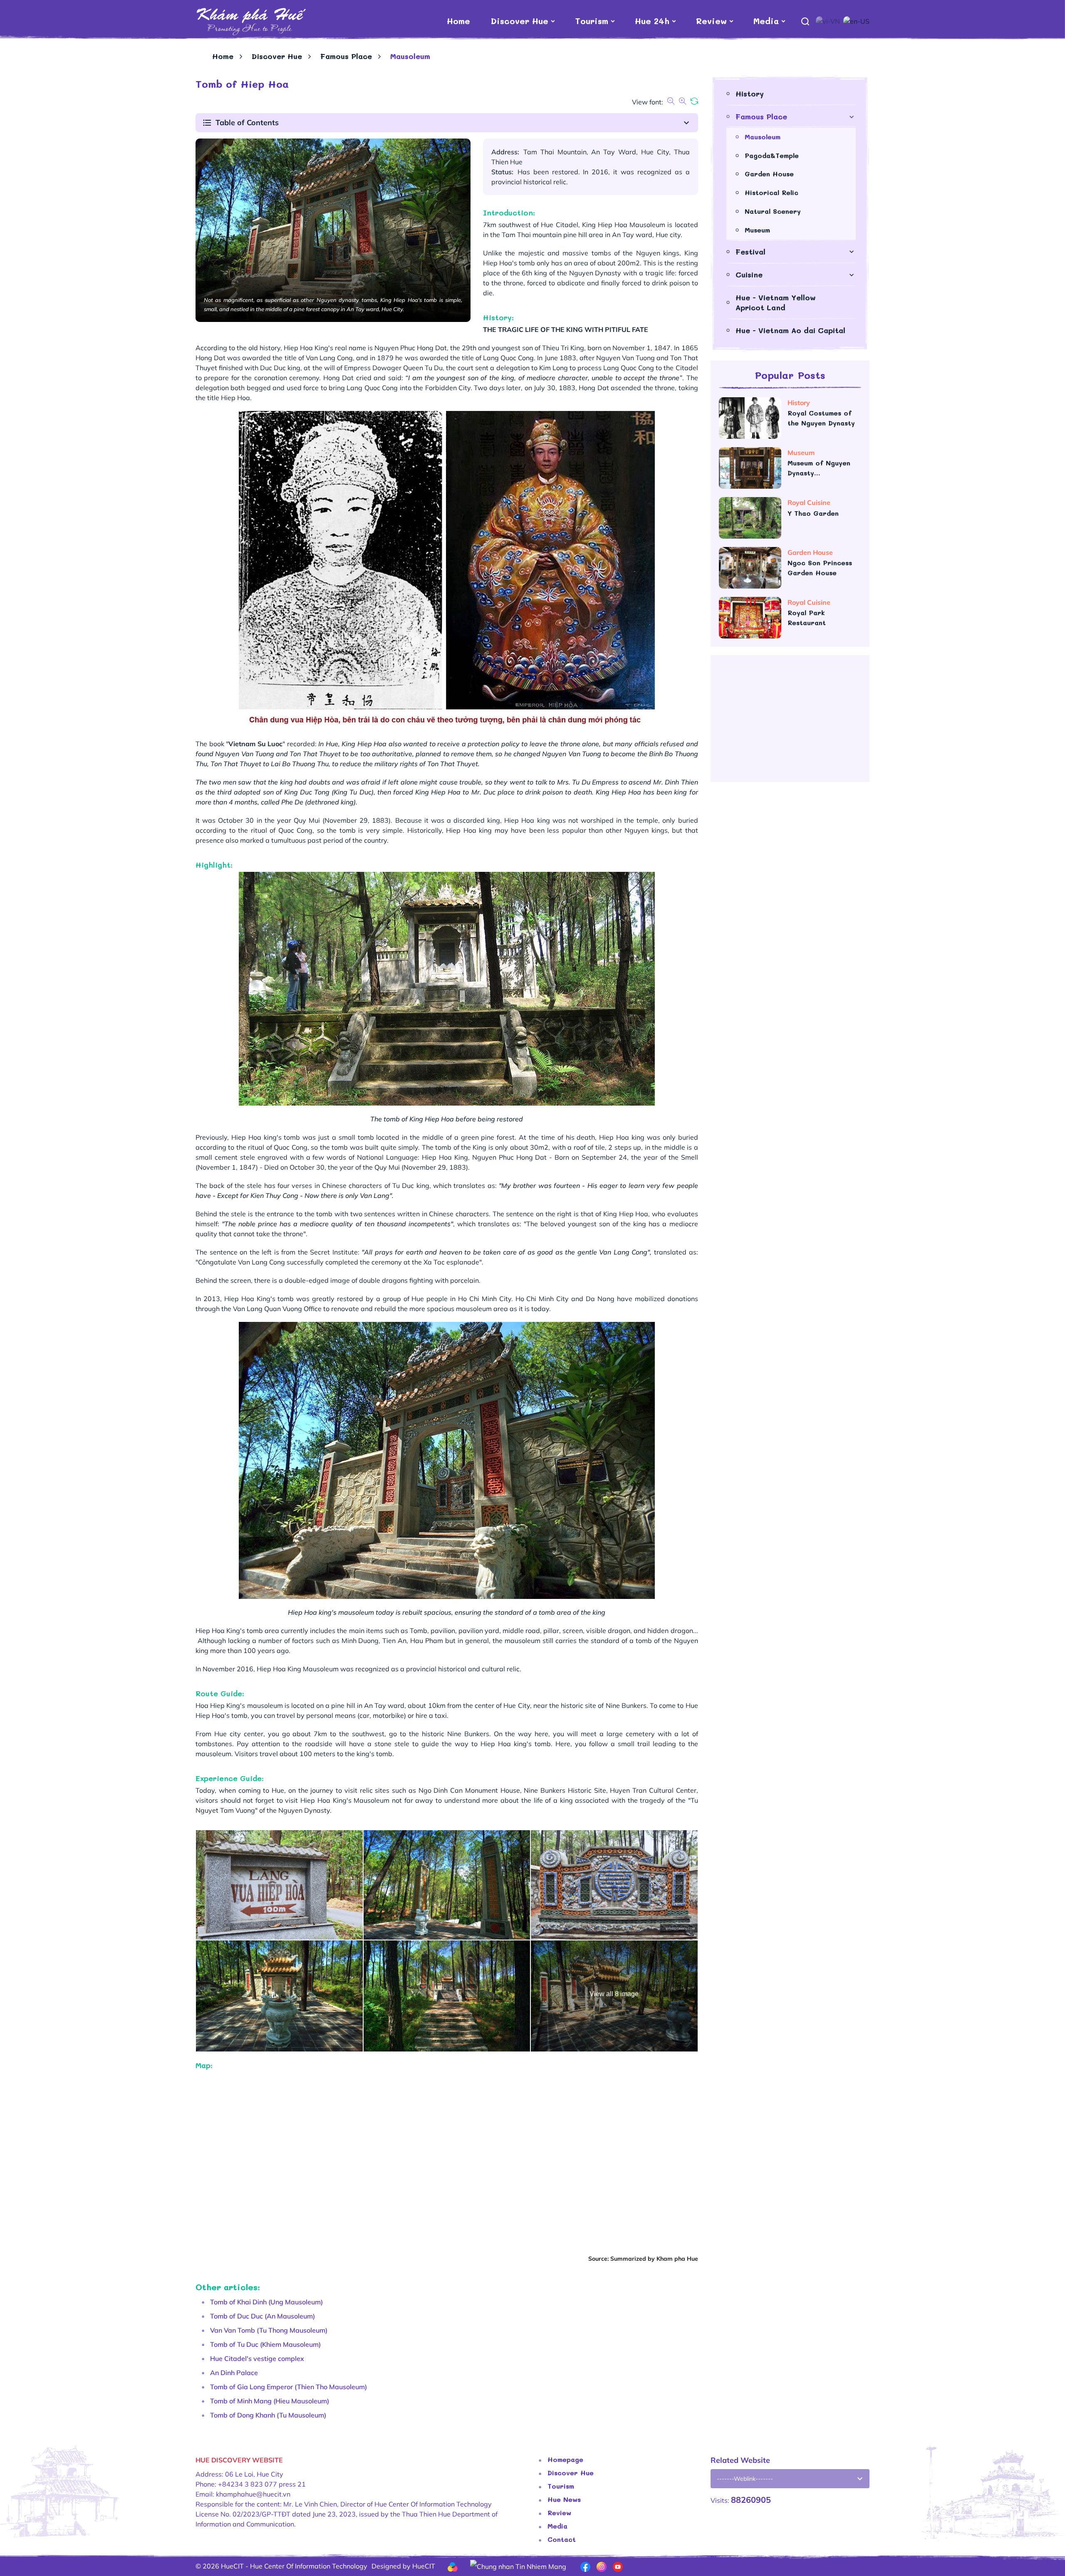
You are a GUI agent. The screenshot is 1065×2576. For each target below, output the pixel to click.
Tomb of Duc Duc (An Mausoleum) (263, 2316)
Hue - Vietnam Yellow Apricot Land (776, 302)
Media (766, 21)
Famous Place (346, 56)
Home (458, 21)
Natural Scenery (773, 211)
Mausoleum (763, 137)
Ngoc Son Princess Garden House (820, 568)
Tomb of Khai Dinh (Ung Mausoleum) (266, 2302)
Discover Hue (520, 21)
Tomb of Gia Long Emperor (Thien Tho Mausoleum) (289, 2387)
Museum (757, 230)
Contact (562, 2539)
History (750, 94)
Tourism (592, 21)
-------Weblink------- (745, 2479)
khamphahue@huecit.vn (253, 2494)
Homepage (565, 2459)
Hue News (564, 2499)
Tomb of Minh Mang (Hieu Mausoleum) (270, 2401)
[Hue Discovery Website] (251, 21)
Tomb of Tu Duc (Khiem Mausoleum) (265, 2344)
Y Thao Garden (814, 513)
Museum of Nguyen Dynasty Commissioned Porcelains (819, 468)
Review (711, 21)
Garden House (769, 174)
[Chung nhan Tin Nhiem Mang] (518, 2566)
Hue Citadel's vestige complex (257, 2358)
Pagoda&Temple (772, 155)
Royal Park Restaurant (807, 617)
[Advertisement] (790, 722)
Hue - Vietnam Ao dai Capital (790, 330)
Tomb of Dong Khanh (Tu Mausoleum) (268, 2415)
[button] (447, 123)
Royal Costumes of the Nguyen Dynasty (821, 418)
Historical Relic (772, 192)
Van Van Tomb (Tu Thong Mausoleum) (269, 2330)
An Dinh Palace (234, 2373)
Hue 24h (652, 21)
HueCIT (424, 2566)
